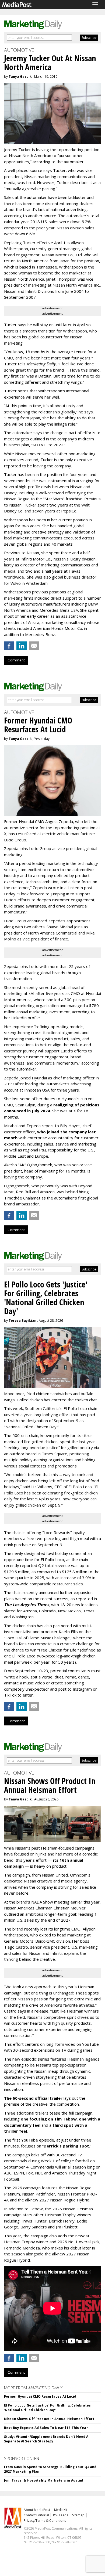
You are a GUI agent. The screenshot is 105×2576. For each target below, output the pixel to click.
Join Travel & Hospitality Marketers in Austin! (44, 2480)
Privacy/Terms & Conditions (45, 2521)
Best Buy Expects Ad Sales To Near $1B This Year (46, 2428)
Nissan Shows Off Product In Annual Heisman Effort (49, 2419)
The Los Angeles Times (27, 1605)
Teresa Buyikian (22, 1321)
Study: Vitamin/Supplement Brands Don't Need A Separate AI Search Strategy (46, 2439)
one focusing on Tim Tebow (49, 2119)
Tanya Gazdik (20, 77)
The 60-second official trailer (33, 2098)
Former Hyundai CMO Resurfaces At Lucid (40, 2396)
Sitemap (78, 2515)
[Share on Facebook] (9, 646)
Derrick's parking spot (66, 2146)
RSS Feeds (61, 2515)
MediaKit (61, 2510)
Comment (16, 660)
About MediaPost (37, 2510)
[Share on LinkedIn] (22, 646)
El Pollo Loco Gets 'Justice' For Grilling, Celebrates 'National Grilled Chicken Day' (47, 2408)
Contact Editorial (36, 2515)
